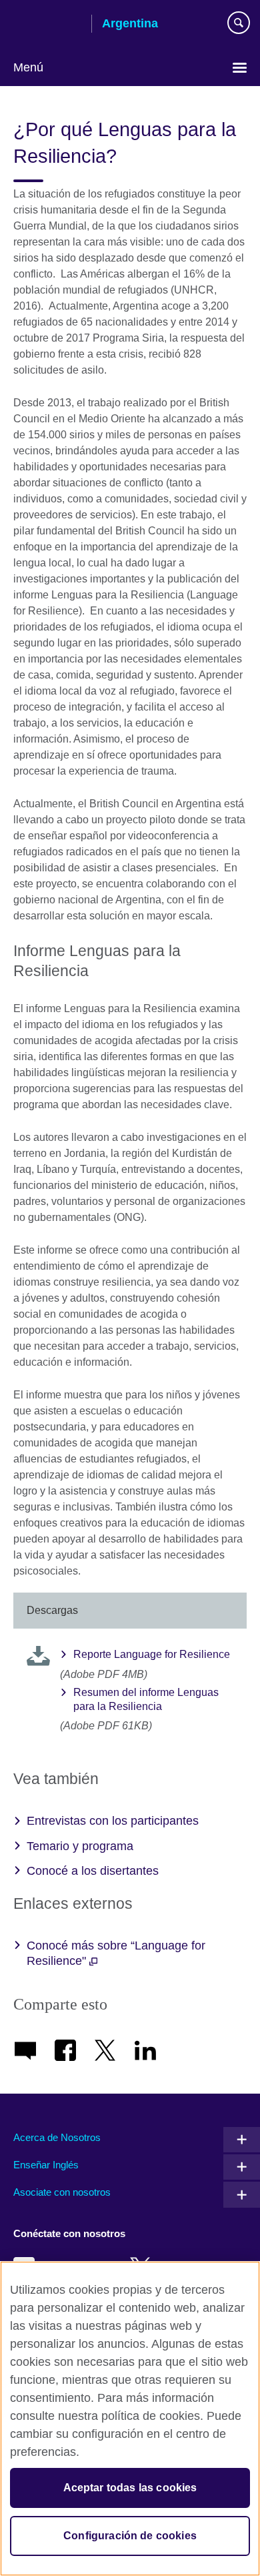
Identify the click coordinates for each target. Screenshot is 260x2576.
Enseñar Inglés (46, 2165)
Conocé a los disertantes (93, 1871)
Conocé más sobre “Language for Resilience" (116, 1953)
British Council (47, 25)
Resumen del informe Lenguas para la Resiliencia (146, 1699)
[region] (130, 2419)
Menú (28, 67)
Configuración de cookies (130, 2536)
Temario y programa (80, 1846)
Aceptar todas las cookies (130, 2488)
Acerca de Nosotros (57, 2137)
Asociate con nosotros (62, 2192)
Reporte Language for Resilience (152, 1654)
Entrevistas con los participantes (113, 1821)
